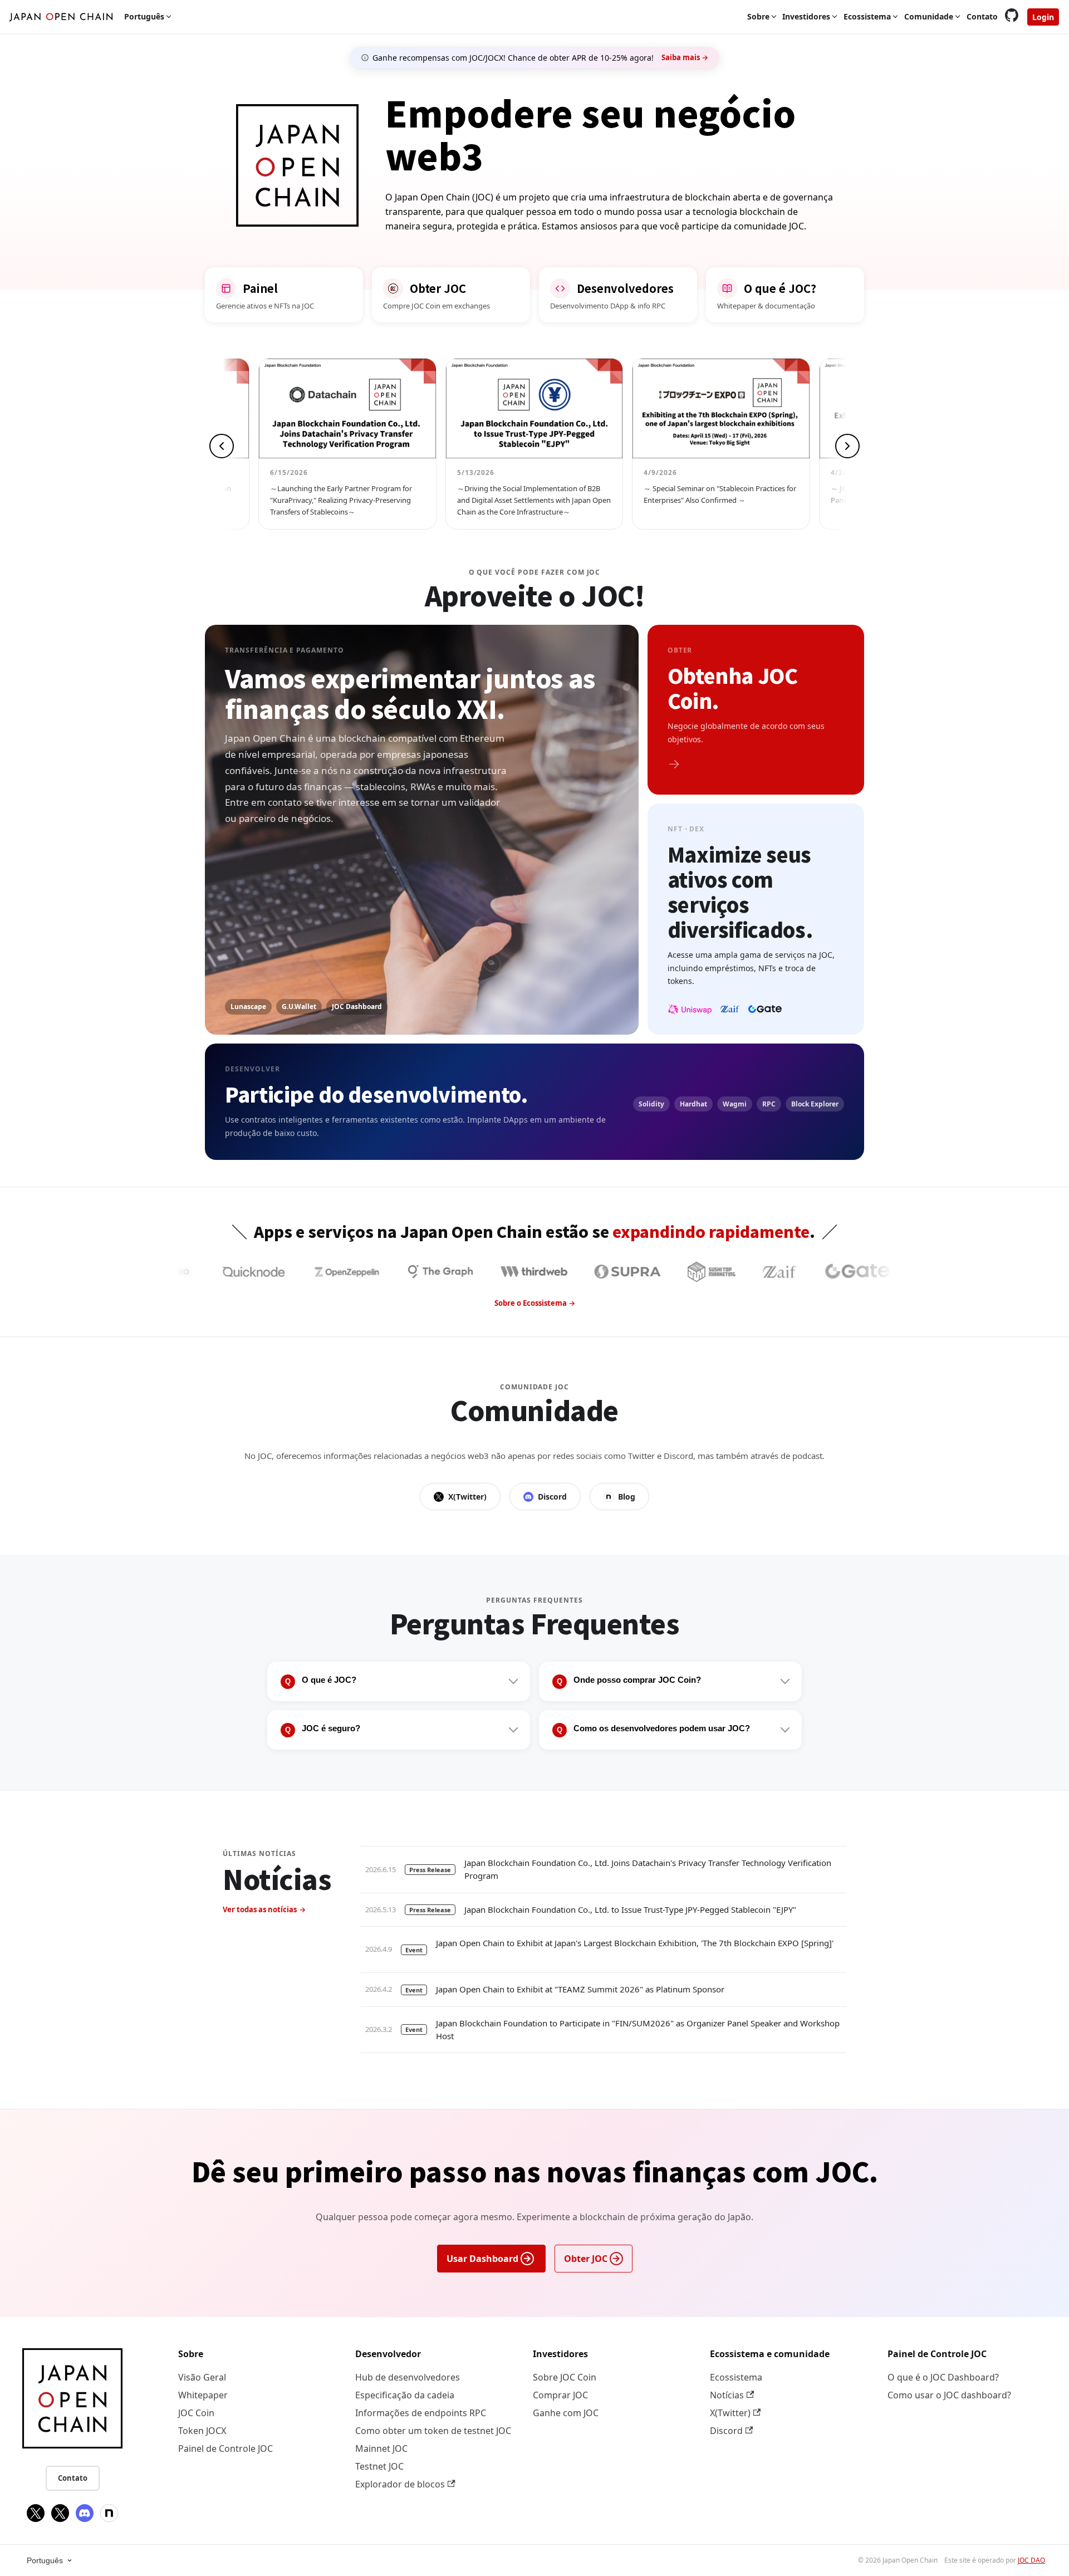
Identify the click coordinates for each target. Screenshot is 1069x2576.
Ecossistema (736, 2377)
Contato (982, 16)
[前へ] (222, 446)
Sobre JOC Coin (565, 2377)
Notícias (727, 2395)
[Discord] (85, 2513)
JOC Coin (196, 2413)
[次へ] (847, 446)
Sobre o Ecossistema (531, 1303)
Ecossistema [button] (867, 16)
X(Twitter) (467, 1497)
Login (1043, 17)
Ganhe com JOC (566, 2413)
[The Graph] (327, 1272)
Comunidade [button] (929, 16)
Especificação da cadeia (405, 2395)
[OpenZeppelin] (234, 1272)
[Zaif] (666, 1272)
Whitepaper (203, 2395)
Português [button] (144, 16)
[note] (109, 2513)
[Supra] (514, 1272)
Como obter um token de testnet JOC (433, 2431)
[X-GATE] (838, 1272)
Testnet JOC (379, 2466)
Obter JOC (586, 2259)
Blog (627, 1497)
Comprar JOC (560, 2395)
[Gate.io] (744, 1272)
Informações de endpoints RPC (421, 2413)
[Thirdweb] (421, 1272)
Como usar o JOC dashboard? (949, 2395)
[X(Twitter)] (36, 2513)
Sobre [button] (758, 16)
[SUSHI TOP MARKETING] (599, 1272)
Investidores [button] (806, 16)
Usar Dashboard (482, 2259)
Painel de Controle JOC (225, 2448)
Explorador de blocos (400, 2484)
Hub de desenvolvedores (408, 2377)
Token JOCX (202, 2431)
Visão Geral (202, 2377)
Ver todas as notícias (260, 1909)
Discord (552, 1497)
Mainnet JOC (381, 2448)
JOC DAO (1031, 2560)
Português (45, 2560)
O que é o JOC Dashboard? (943, 2377)
